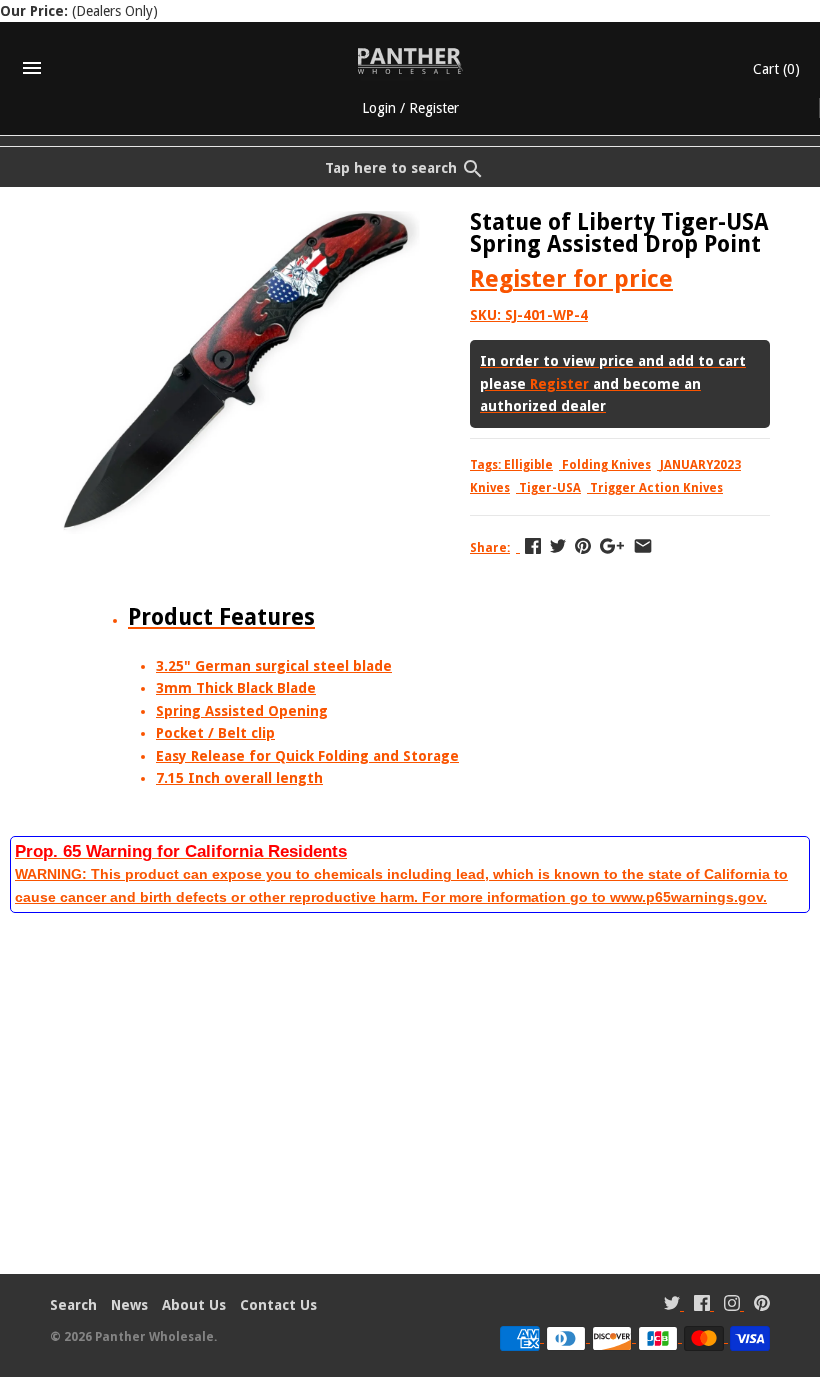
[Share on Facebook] (533, 546)
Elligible (528, 465)
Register (434, 108)
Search (73, 1305)
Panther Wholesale (154, 1337)
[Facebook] (702, 1305)
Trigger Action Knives (656, 488)
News (129, 1305)
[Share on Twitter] (558, 546)
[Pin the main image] (583, 546)
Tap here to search (391, 168)
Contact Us (278, 1305)
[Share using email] (643, 546)
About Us (194, 1305)
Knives (490, 488)
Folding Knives (606, 465)
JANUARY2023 (700, 465)
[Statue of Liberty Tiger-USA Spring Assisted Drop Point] (235, 222)
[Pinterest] (762, 1305)
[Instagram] (732, 1305)
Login (379, 108)
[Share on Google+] (612, 546)
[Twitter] (672, 1305)
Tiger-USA (550, 488)
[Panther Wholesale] (410, 61)
